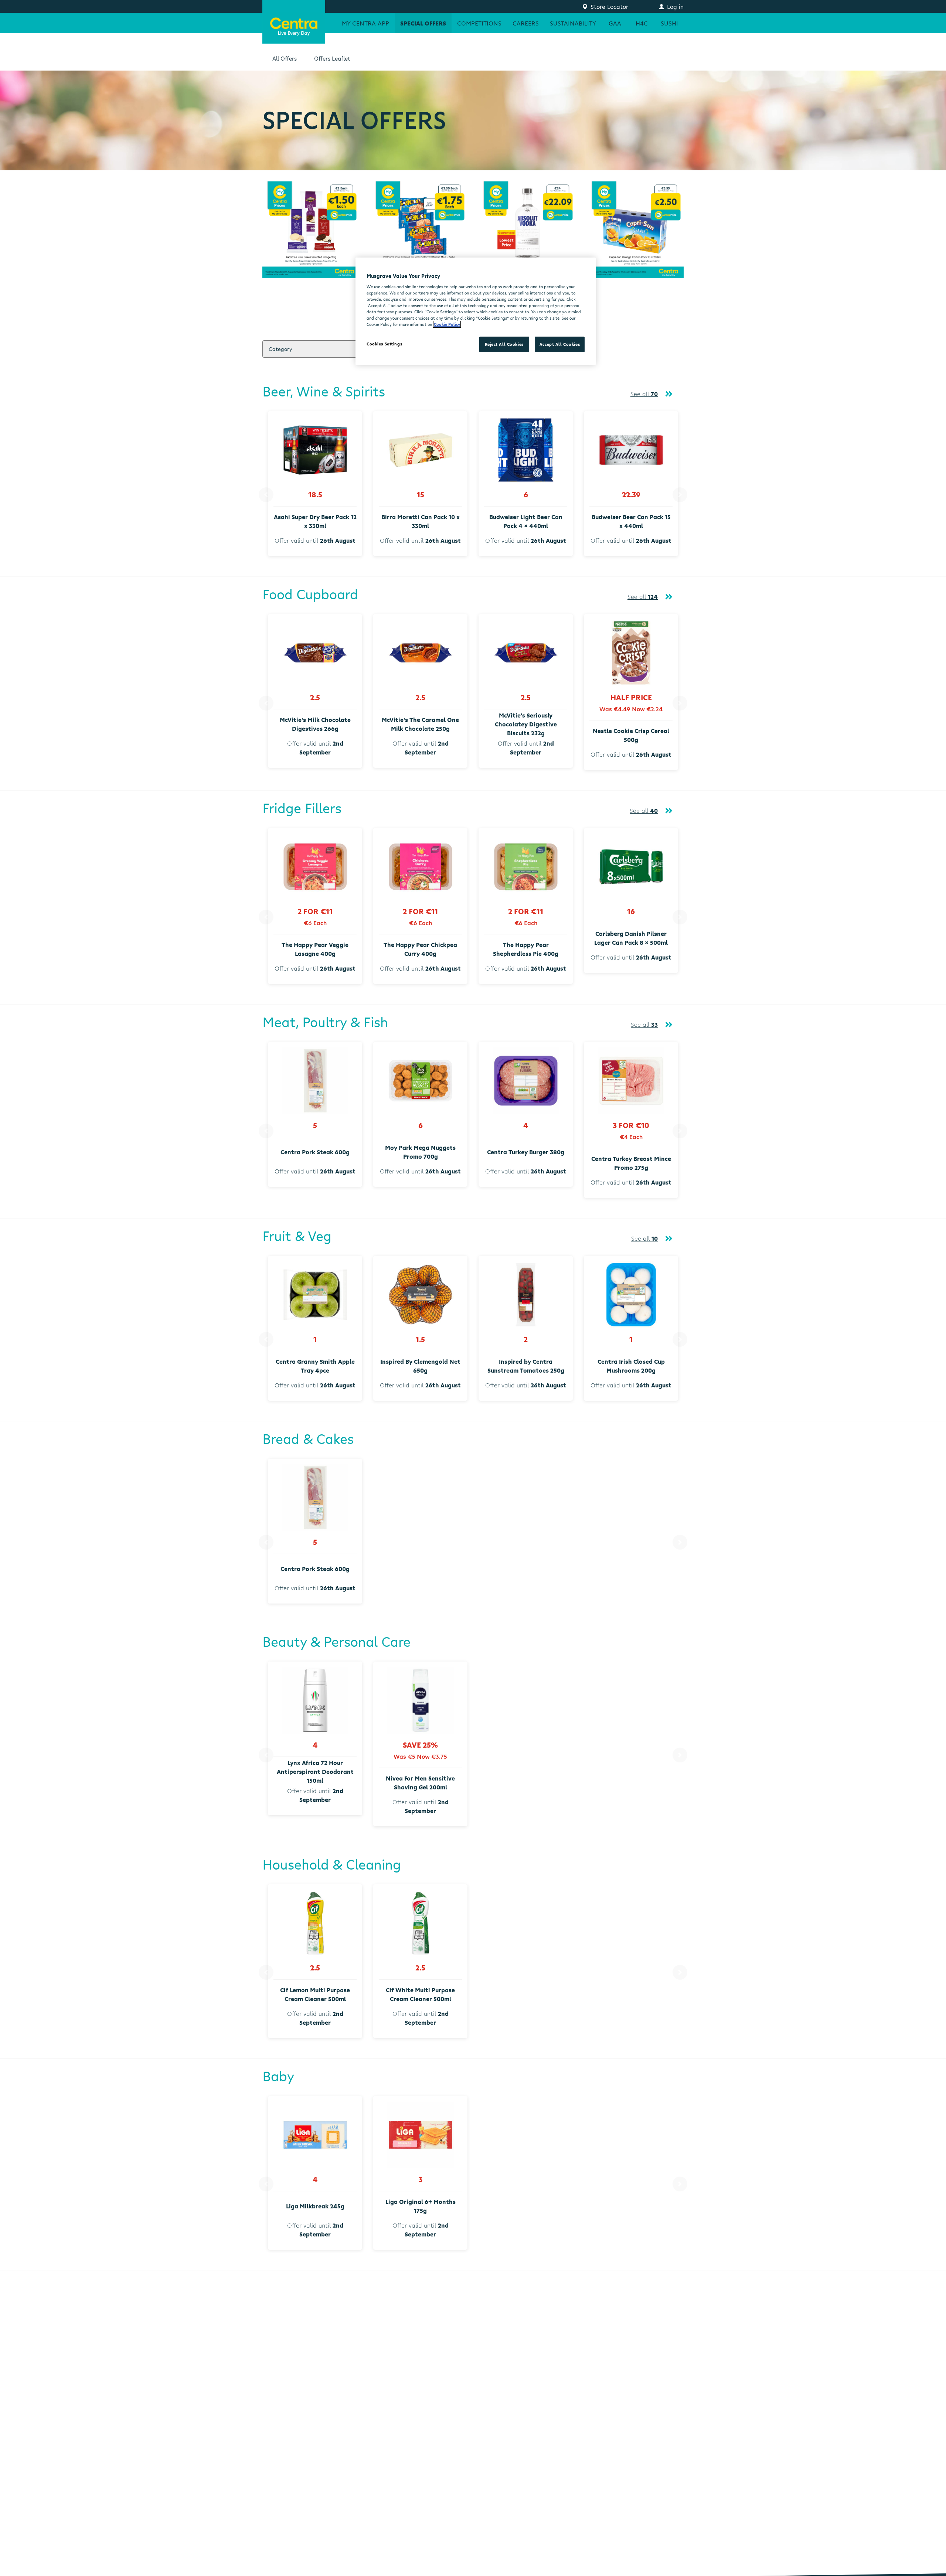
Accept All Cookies (560, 344)
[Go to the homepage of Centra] (294, 22)
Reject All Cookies (504, 344)
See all (644, 394)
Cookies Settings (384, 344)
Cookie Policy (447, 324)
